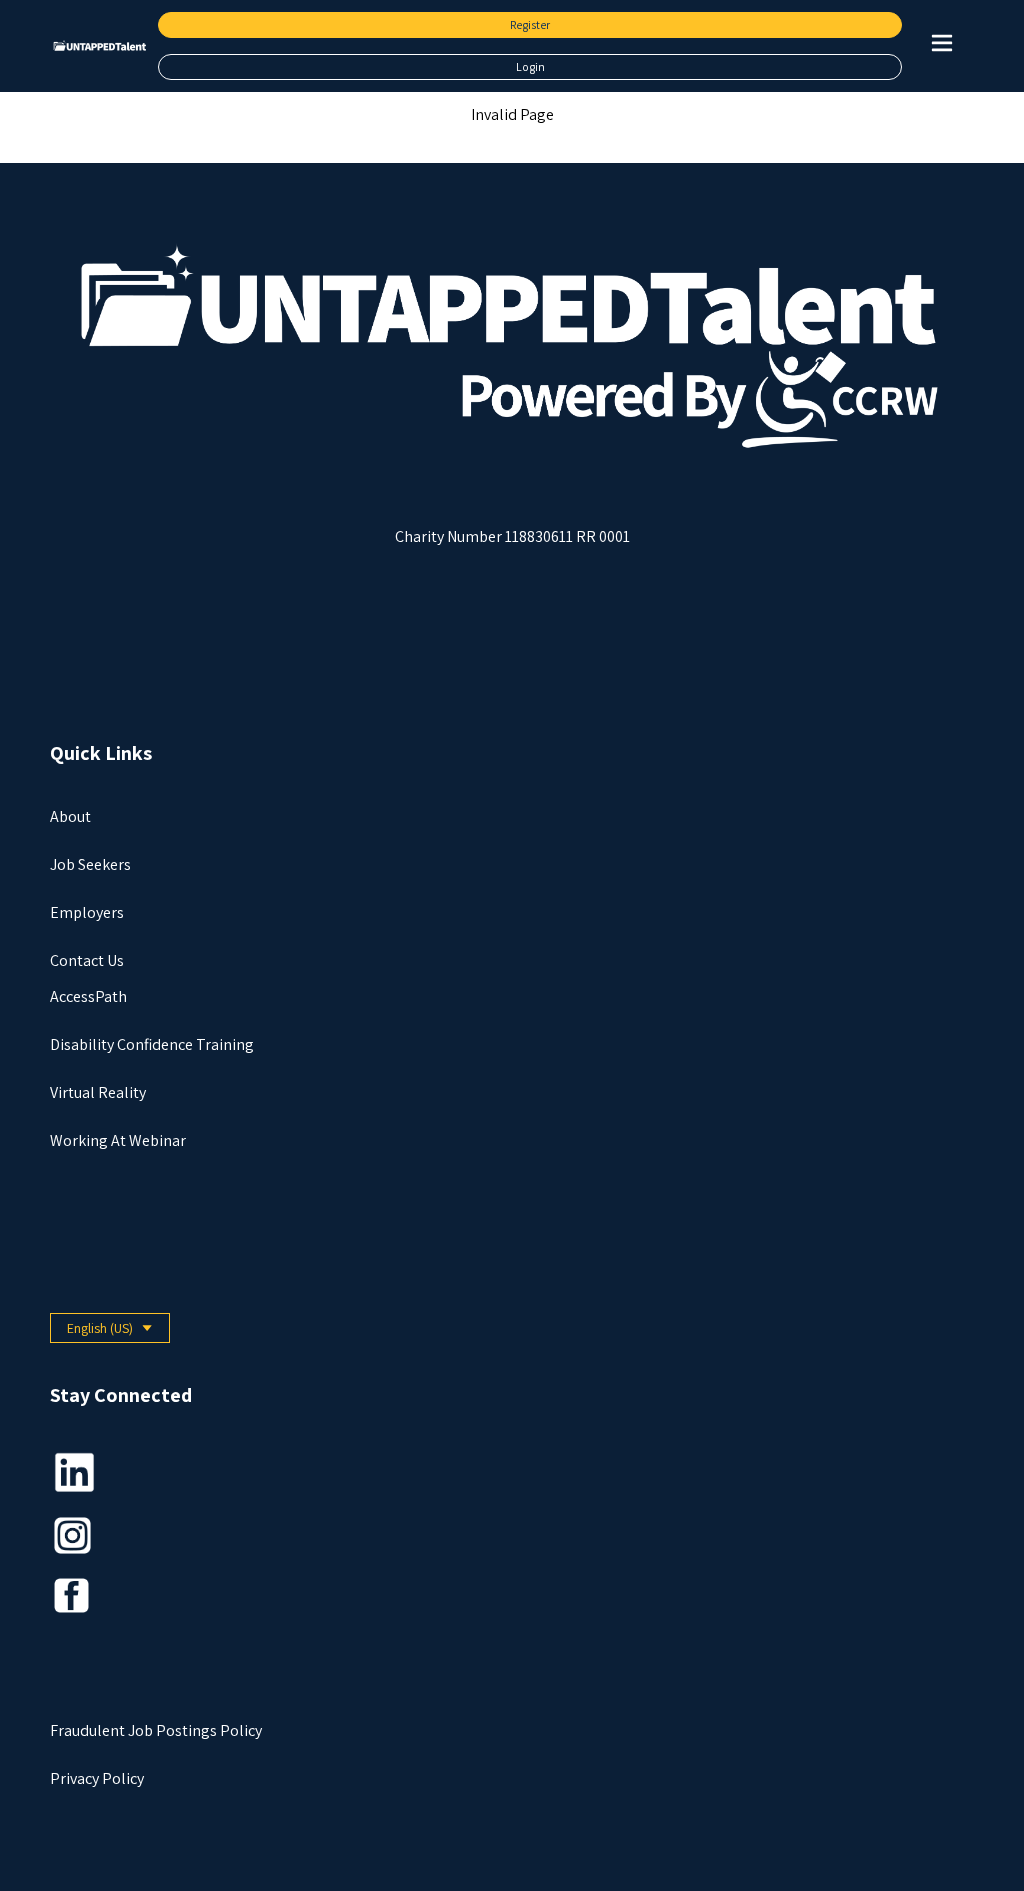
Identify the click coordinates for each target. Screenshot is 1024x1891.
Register (530, 24)
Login (530, 66)
